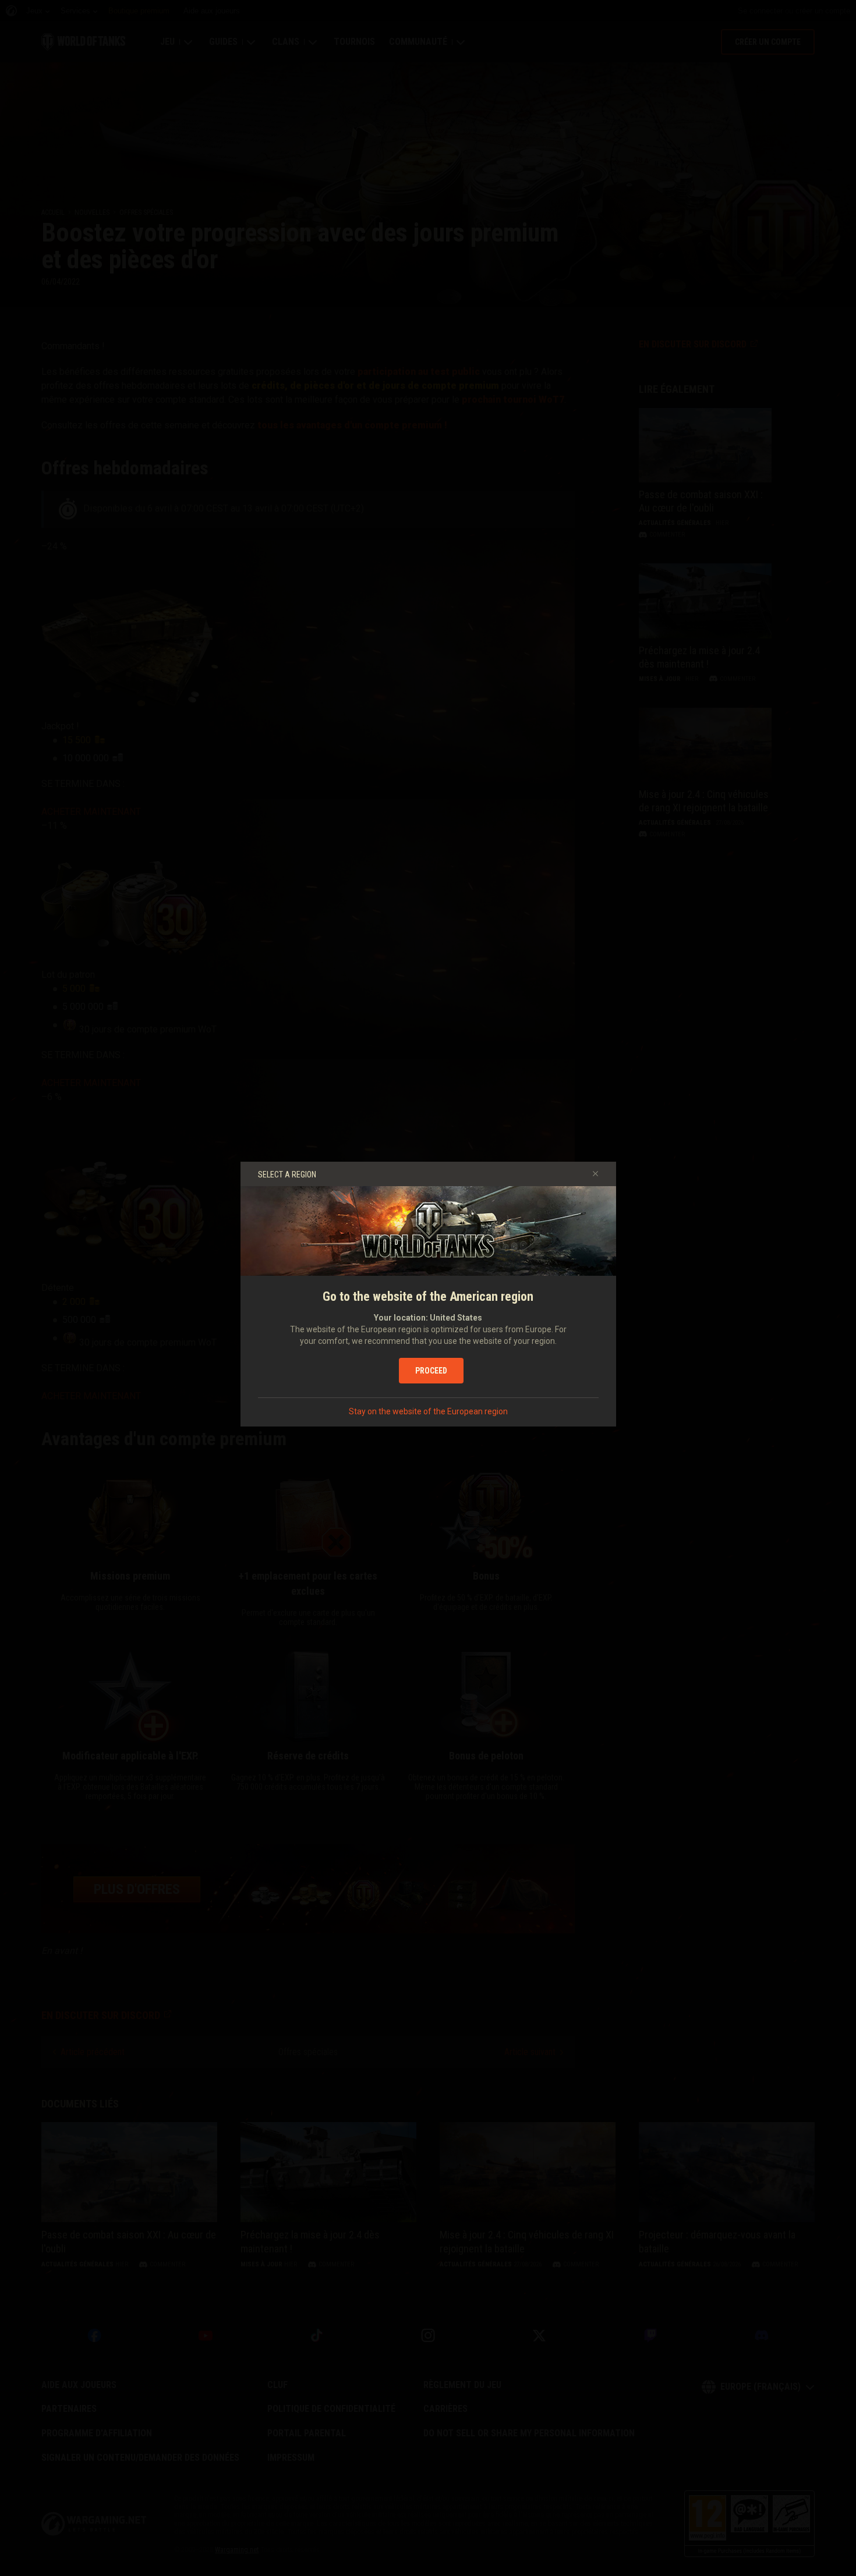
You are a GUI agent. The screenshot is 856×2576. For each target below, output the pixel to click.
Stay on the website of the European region (428, 1411)
